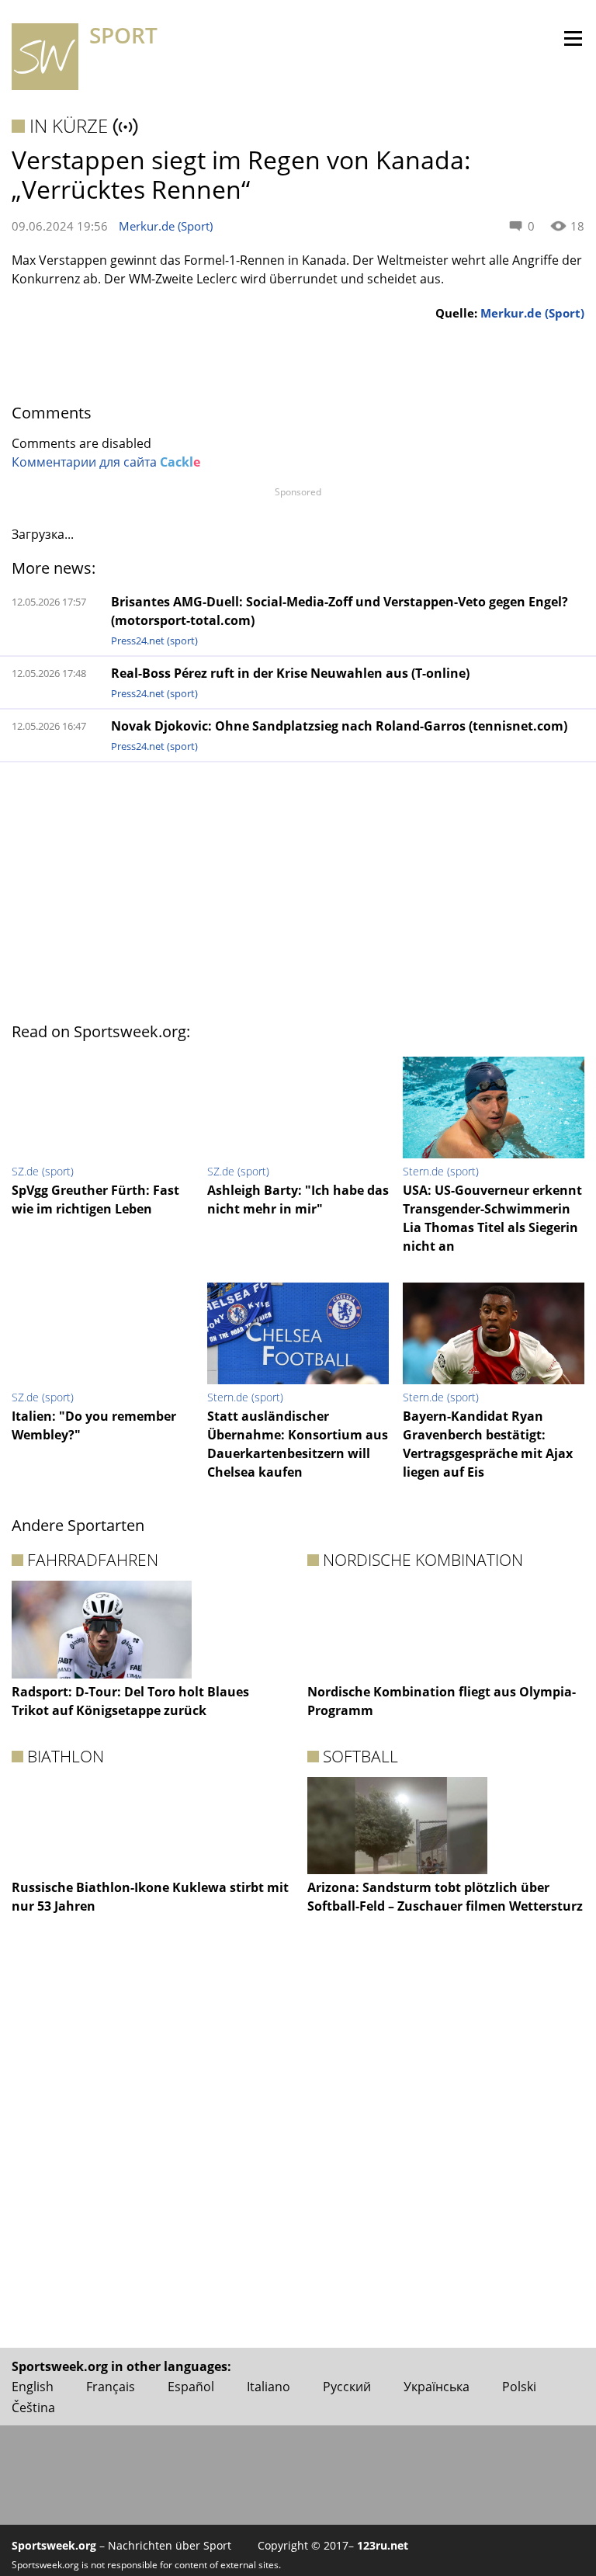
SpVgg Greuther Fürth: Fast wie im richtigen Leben (95, 1199)
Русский (347, 2387)
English (33, 2387)
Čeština (33, 2408)
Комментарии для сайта (106, 462)
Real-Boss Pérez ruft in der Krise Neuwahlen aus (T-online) (290, 673)
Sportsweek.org (54, 2545)
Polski (519, 2387)
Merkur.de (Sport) (166, 226)
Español (191, 2387)
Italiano (269, 2387)
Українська (437, 2387)
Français (111, 2387)
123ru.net (383, 2545)
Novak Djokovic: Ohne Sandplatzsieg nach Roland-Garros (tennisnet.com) (339, 726)
